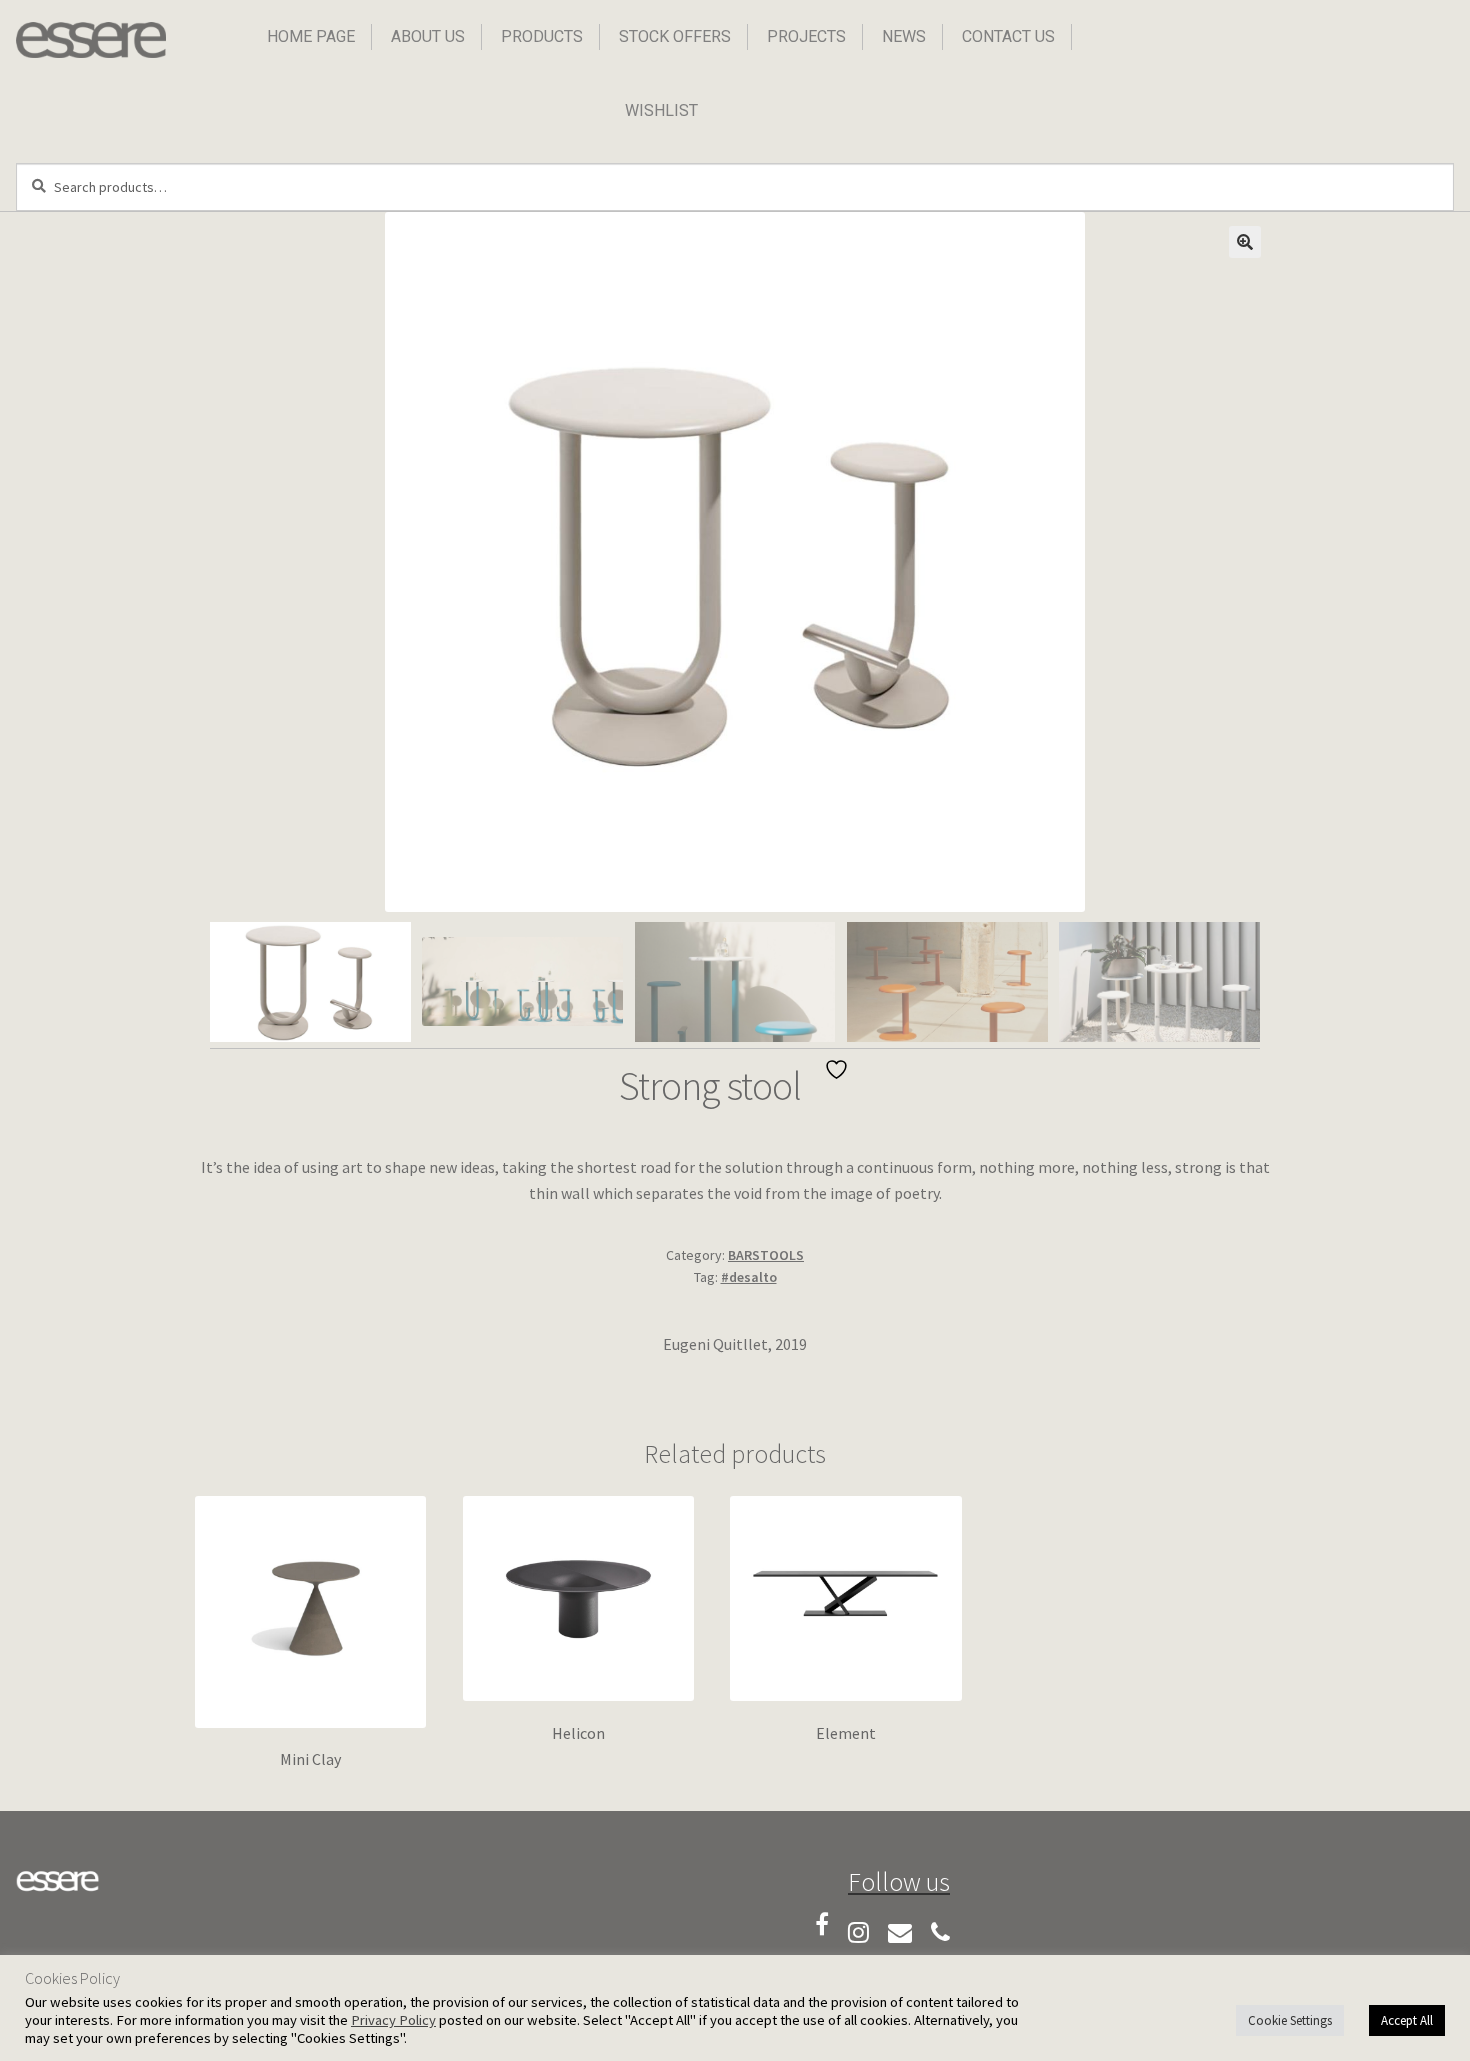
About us (428, 36)
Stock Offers (675, 36)
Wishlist (661, 110)
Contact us (1008, 36)
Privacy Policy (393, 2020)
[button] (1245, 242)
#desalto (749, 1277)
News (904, 36)
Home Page (311, 36)
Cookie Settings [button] (1290, 2020)
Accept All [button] (1407, 2020)
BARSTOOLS (766, 1255)
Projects (806, 36)
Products (542, 36)
